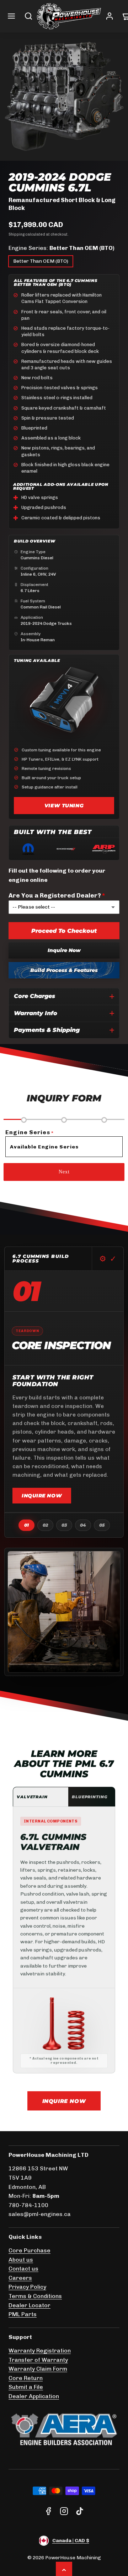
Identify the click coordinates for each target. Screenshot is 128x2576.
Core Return (26, 2378)
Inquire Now (64, 950)
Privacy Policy (27, 2287)
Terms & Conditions (35, 2296)
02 (45, 1525)
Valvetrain (32, 1797)
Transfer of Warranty (38, 2360)
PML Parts (23, 2314)
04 (83, 1525)
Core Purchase (30, 2250)
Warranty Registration (40, 2351)
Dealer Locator (30, 2305)
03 (64, 1525)
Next (64, 1172)
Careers (20, 2278)
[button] (11, 16)
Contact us (23, 2269)
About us (21, 2260)
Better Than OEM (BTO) (41, 261)
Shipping (17, 234)
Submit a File (26, 2387)
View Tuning (64, 806)
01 (26, 1525)
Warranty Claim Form (38, 2369)
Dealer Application (34, 2396)
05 (102, 1525)
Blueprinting (90, 1797)
